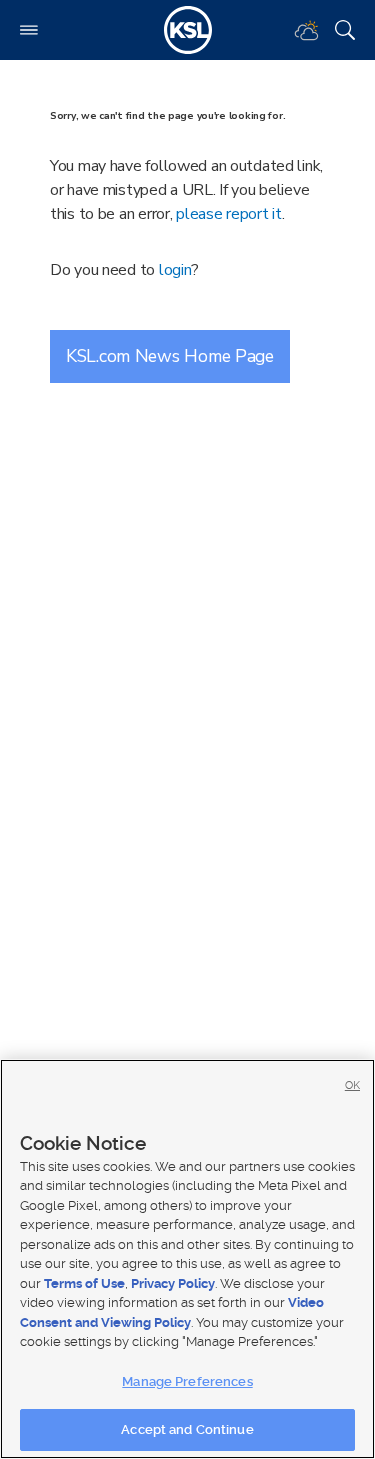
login (175, 270)
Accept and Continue (187, 1429)
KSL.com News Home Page (170, 356)
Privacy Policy (173, 1283)
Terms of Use (84, 1283)
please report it (229, 214)
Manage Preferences (187, 1381)
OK (352, 1085)
